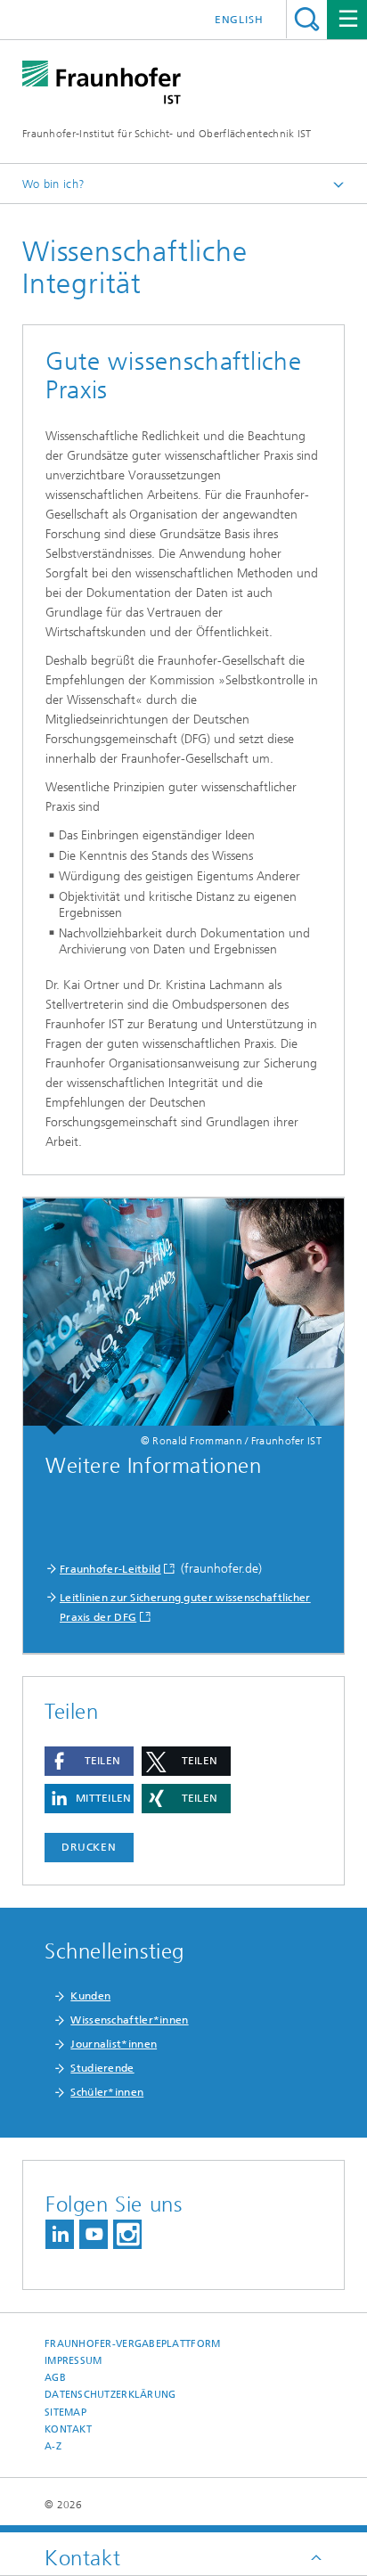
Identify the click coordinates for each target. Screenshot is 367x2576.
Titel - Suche (307, 19)
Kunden (90, 1996)
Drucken (89, 1847)
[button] (89, 1761)
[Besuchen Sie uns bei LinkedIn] (60, 2234)
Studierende (102, 2068)
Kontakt (68, 2429)
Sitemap (65, 2412)
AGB (55, 2378)
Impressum (73, 2361)
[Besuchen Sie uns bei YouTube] (94, 2234)
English (239, 20)
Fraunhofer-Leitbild (110, 1569)
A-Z (53, 2446)
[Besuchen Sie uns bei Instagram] (127, 2234)
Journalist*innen (114, 2044)
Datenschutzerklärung (110, 2395)
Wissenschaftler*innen (129, 2020)
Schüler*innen (107, 2092)
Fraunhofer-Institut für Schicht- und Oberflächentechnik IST (167, 134)
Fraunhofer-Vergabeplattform (132, 2344)
